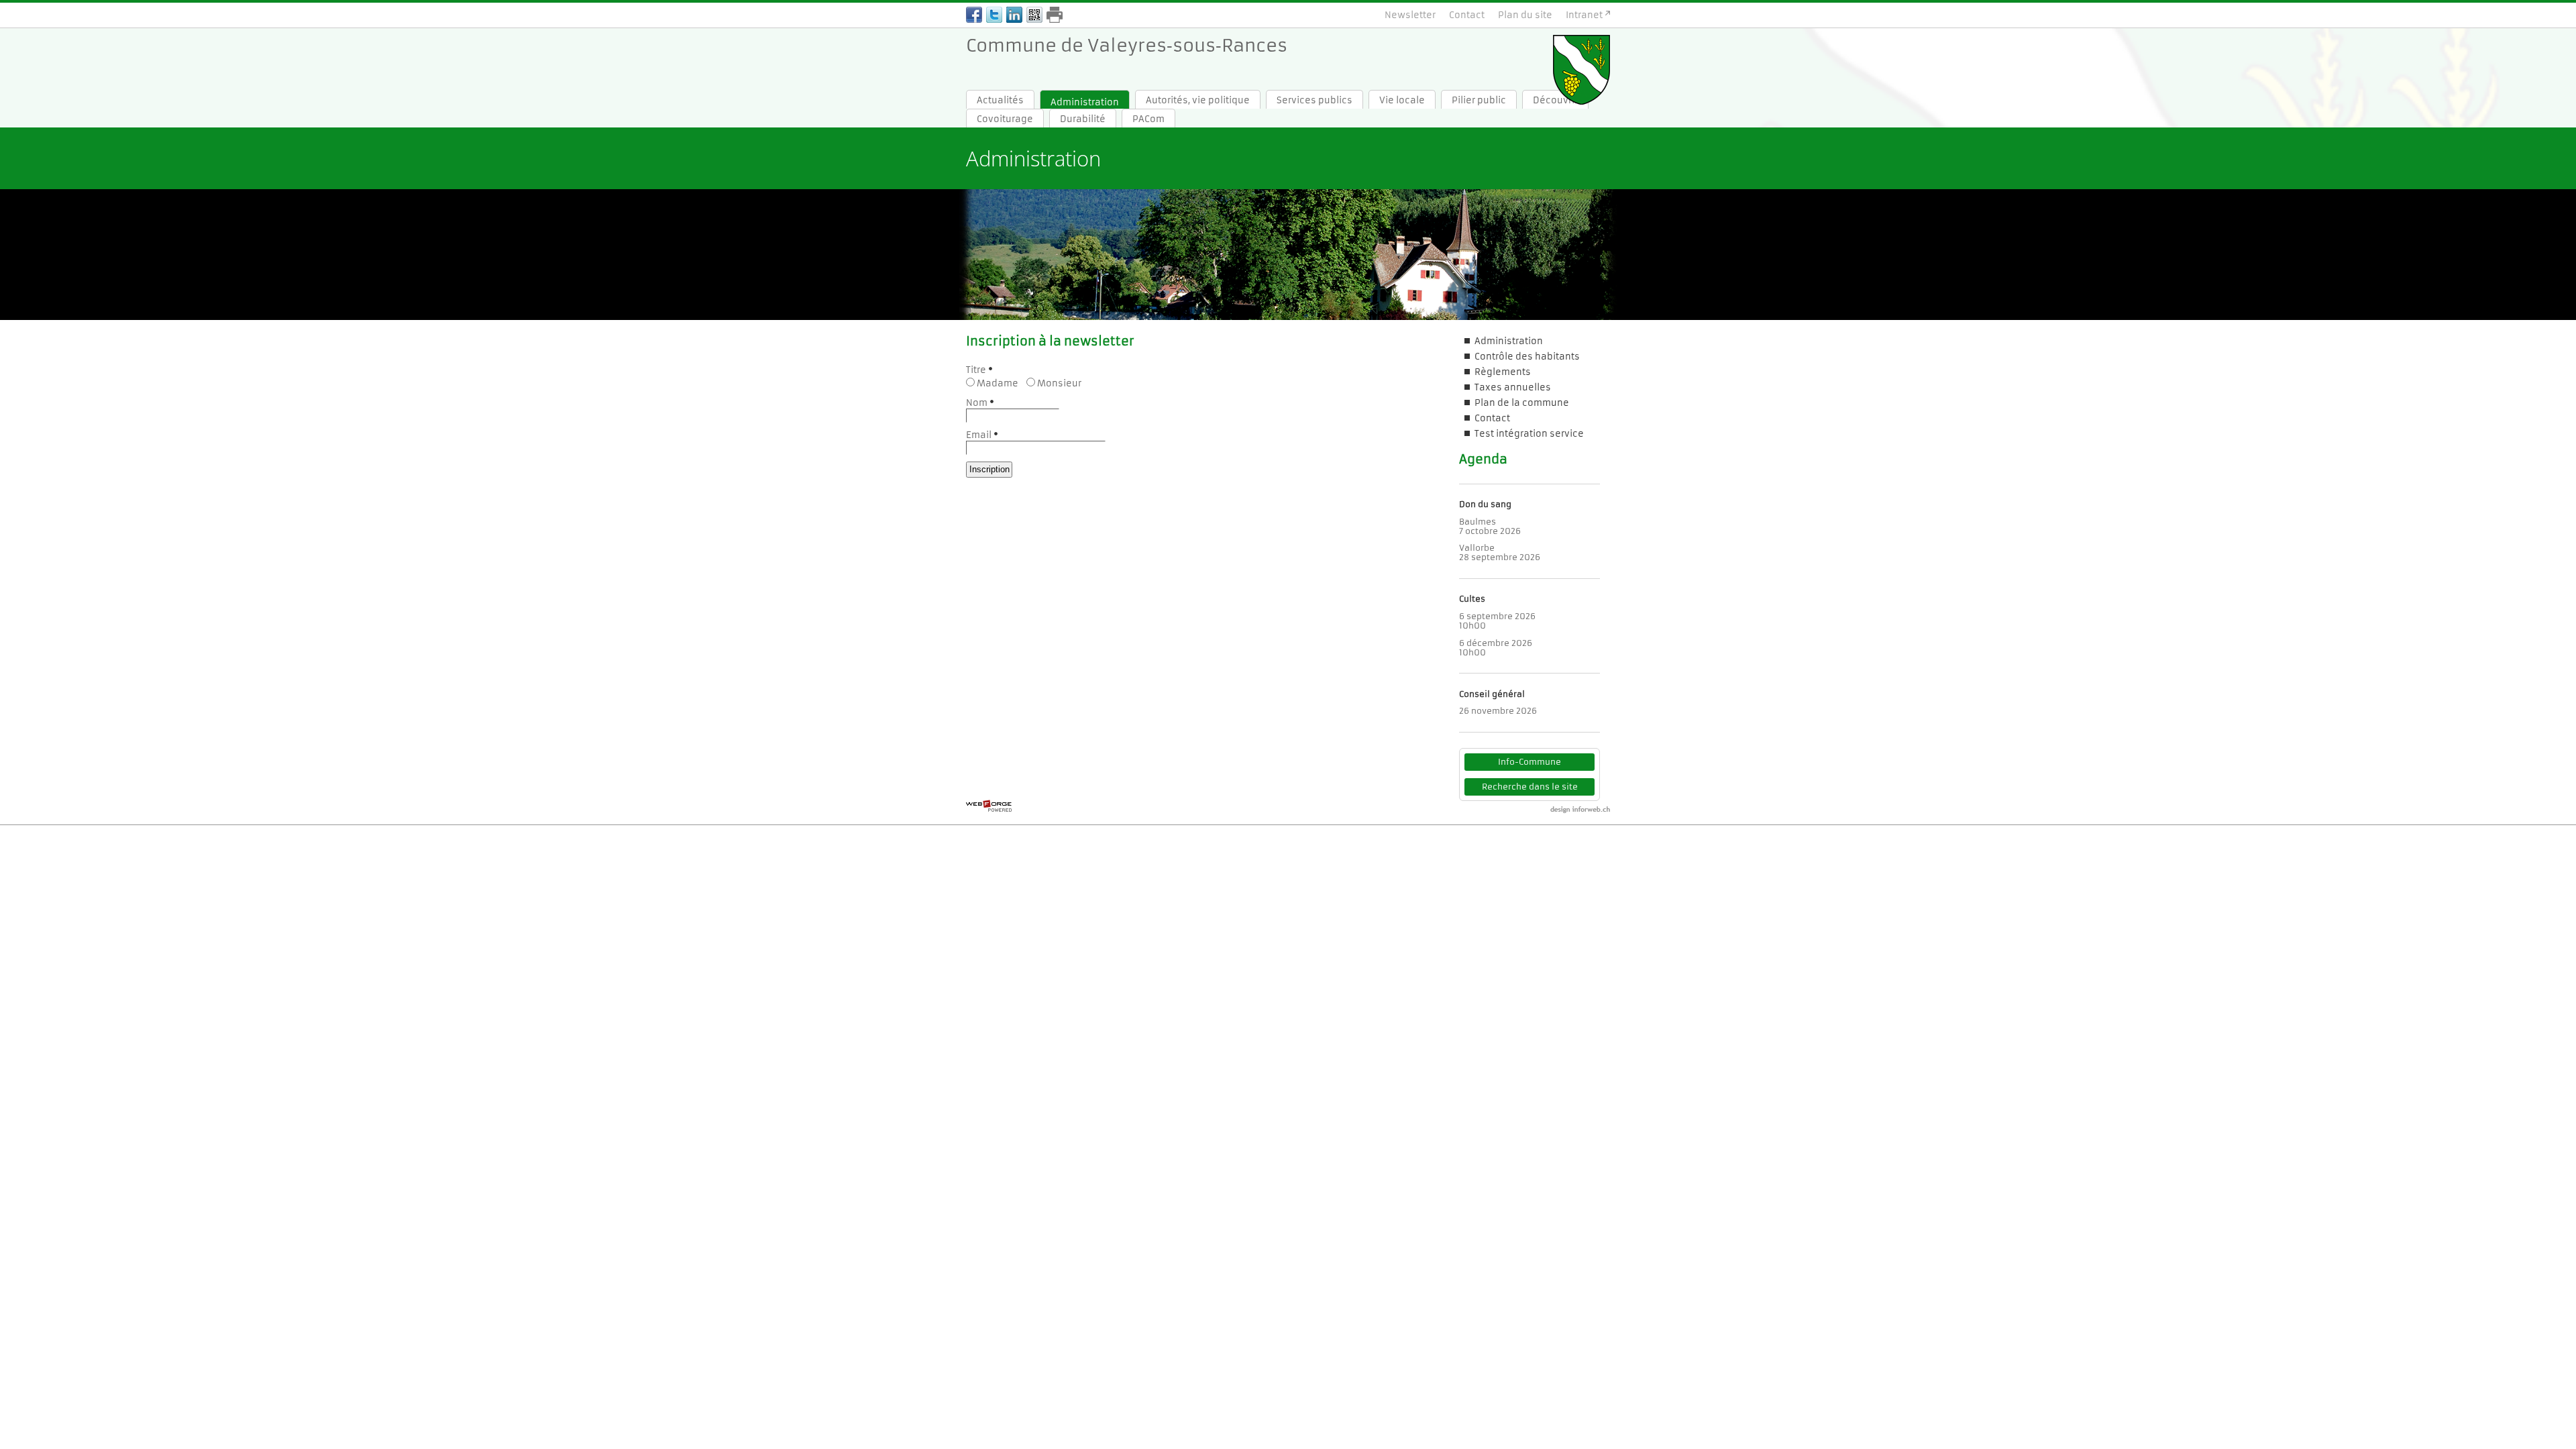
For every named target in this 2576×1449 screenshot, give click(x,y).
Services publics (1314, 100)
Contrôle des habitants (1527, 357)
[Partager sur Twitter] (994, 16)
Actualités (1000, 100)
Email (979, 435)
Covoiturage (1005, 119)
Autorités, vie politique (1198, 100)
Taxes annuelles (1513, 387)
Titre (976, 370)
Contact (1467, 15)
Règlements (1503, 372)
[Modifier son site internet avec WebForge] (989, 806)
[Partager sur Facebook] (974, 16)
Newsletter (1410, 15)
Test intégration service (1529, 434)
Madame (998, 383)
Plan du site (1525, 15)
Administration (1085, 102)
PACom (1148, 119)
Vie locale (1402, 100)
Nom (977, 403)
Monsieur (1059, 383)
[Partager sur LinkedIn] (1014, 16)
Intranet (1584, 15)
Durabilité (1083, 119)
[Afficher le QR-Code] (1034, 16)
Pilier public (1479, 100)
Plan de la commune (1522, 403)
